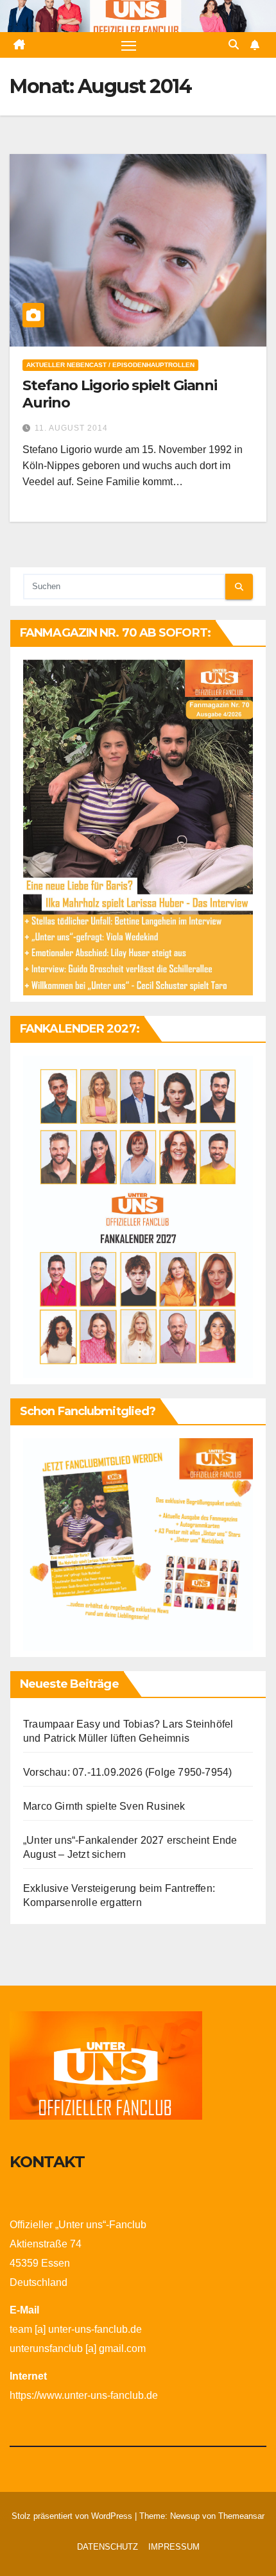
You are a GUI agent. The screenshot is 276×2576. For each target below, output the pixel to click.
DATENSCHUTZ (108, 2547)
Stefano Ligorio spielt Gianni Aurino (120, 394)
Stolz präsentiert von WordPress (73, 2516)
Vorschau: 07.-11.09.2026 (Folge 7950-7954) (127, 1772)
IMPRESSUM (174, 2547)
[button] (234, 45)
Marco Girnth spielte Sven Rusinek (104, 1806)
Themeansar (241, 2516)
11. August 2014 (71, 428)
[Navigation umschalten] (129, 45)
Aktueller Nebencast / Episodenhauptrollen (110, 365)
